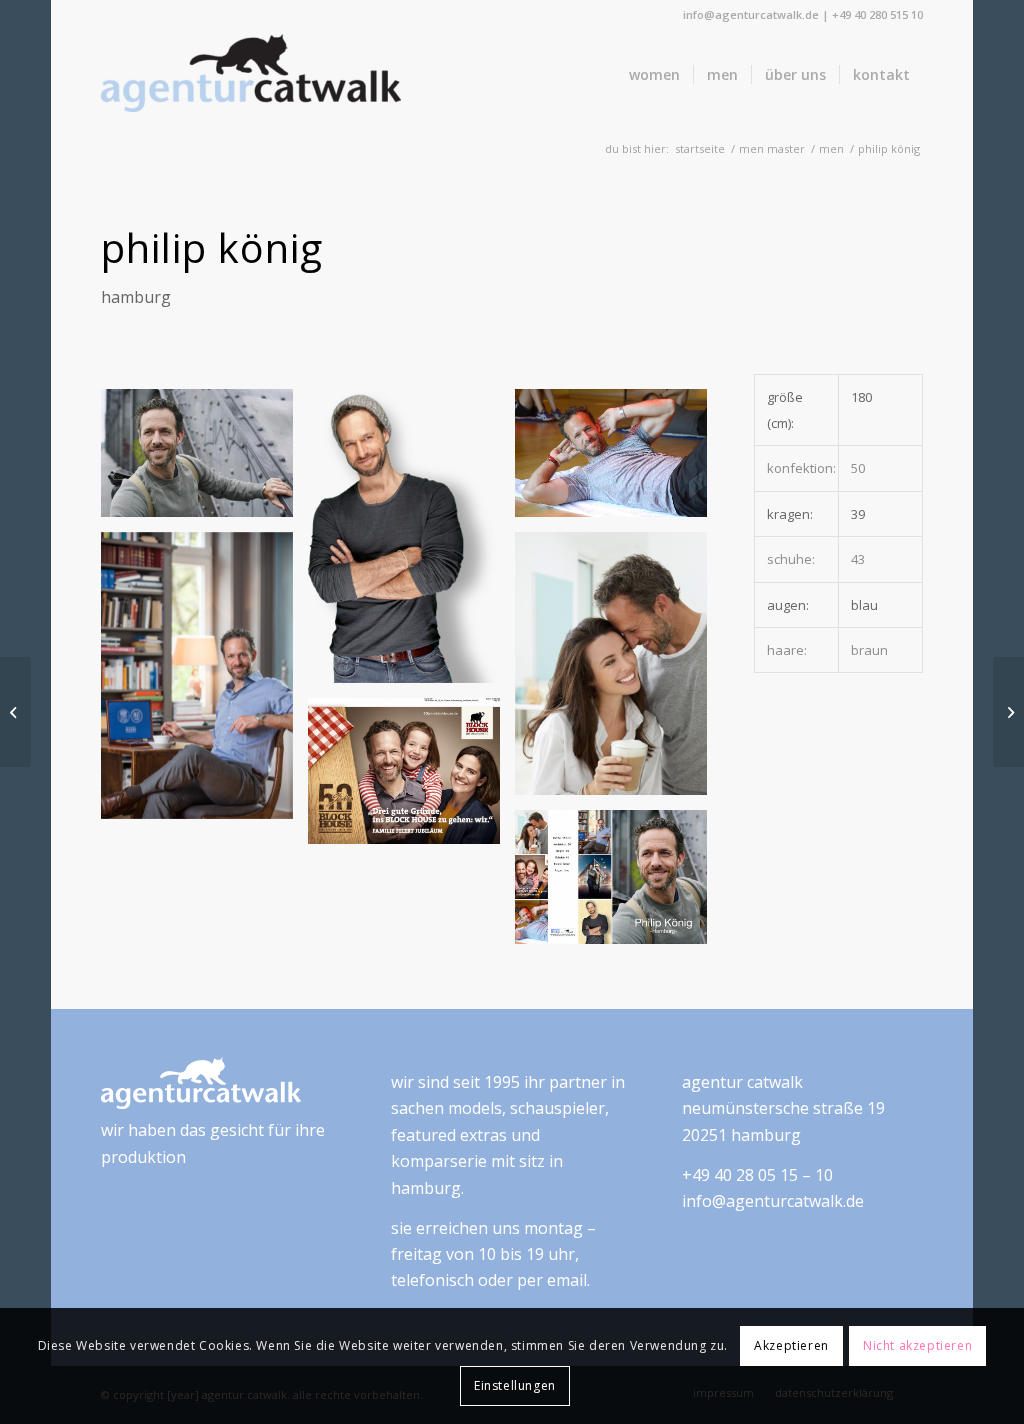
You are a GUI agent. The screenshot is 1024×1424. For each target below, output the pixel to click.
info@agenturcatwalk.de (751, 14)
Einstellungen (515, 1385)
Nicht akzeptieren (917, 1345)
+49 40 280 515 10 (877, 14)
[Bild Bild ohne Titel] (411, 544)
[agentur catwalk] (251, 75)
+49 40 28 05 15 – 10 (757, 1175)
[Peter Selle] (15, 712)
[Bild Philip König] (204, 460)
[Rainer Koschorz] (1008, 712)
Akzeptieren (791, 1345)
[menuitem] (654, 75)
